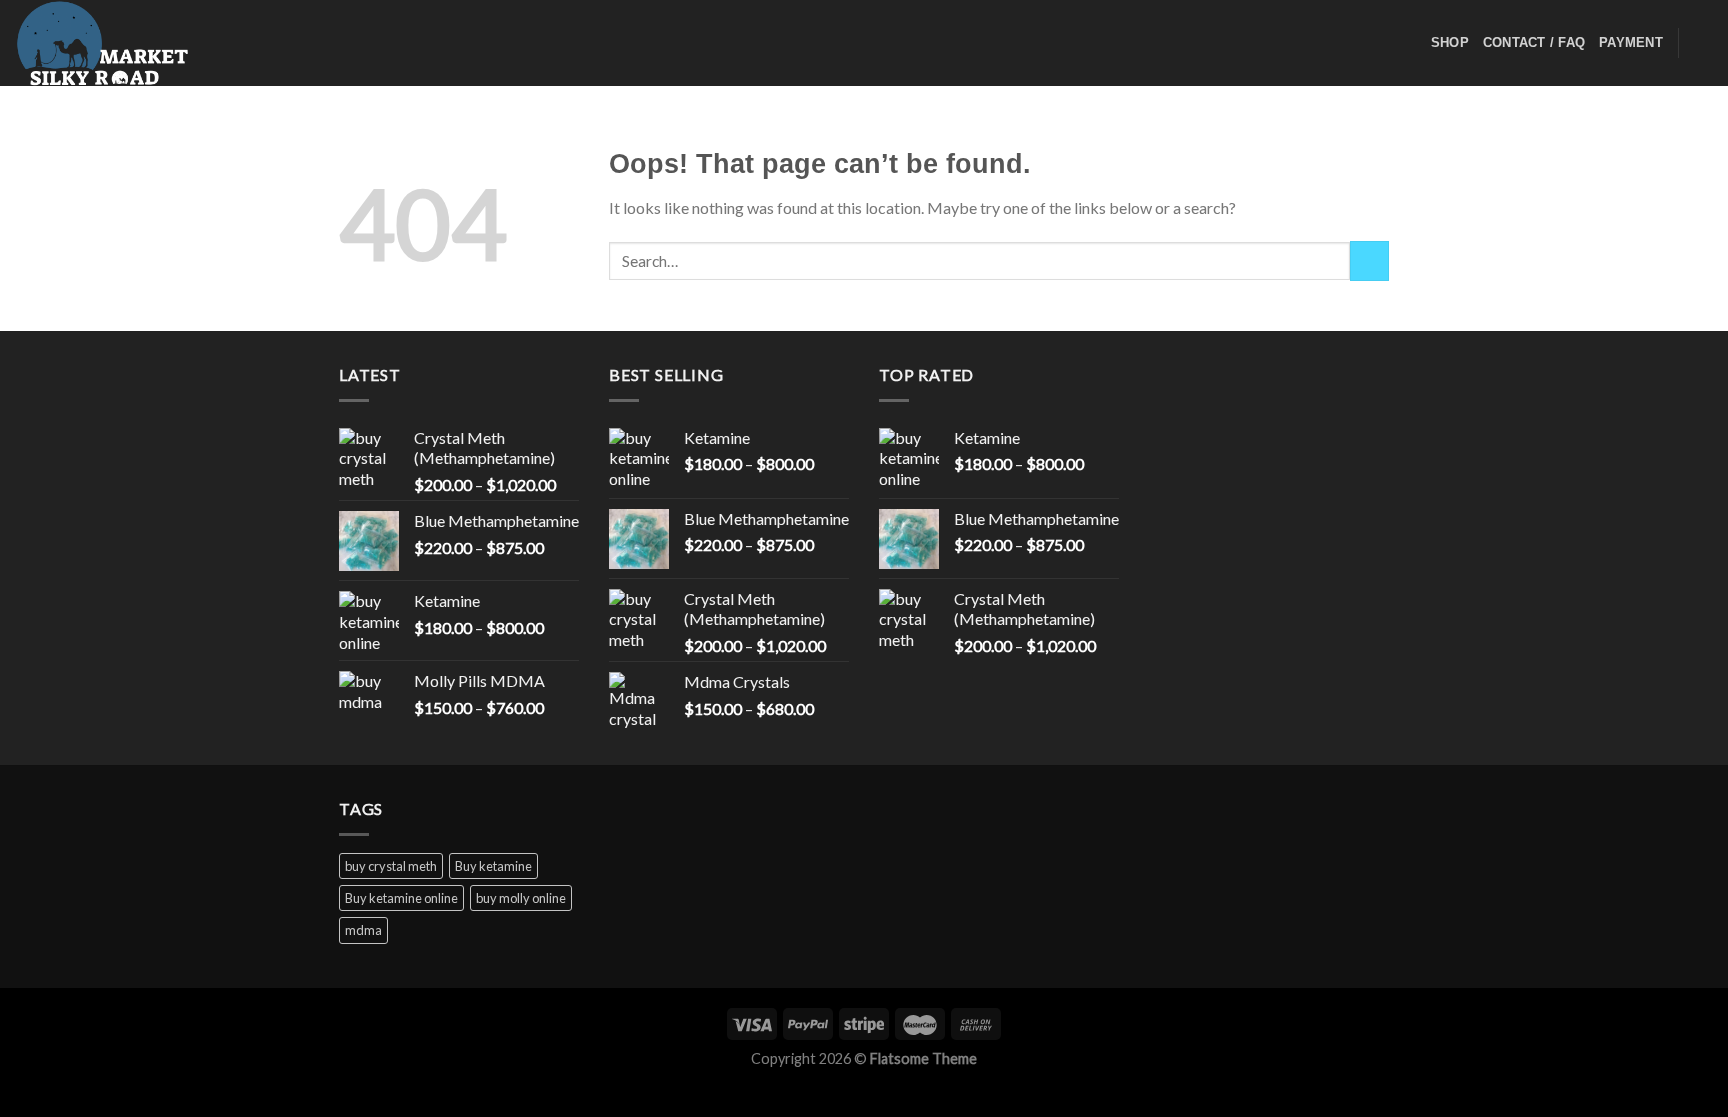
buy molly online (521, 898)
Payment (1631, 42)
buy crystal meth (391, 866)
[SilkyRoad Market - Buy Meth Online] (115, 43)
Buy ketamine (493, 866)
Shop (1450, 42)
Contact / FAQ (1534, 42)
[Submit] (1369, 260)
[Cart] (1703, 43)
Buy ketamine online (401, 898)
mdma (363, 930)
